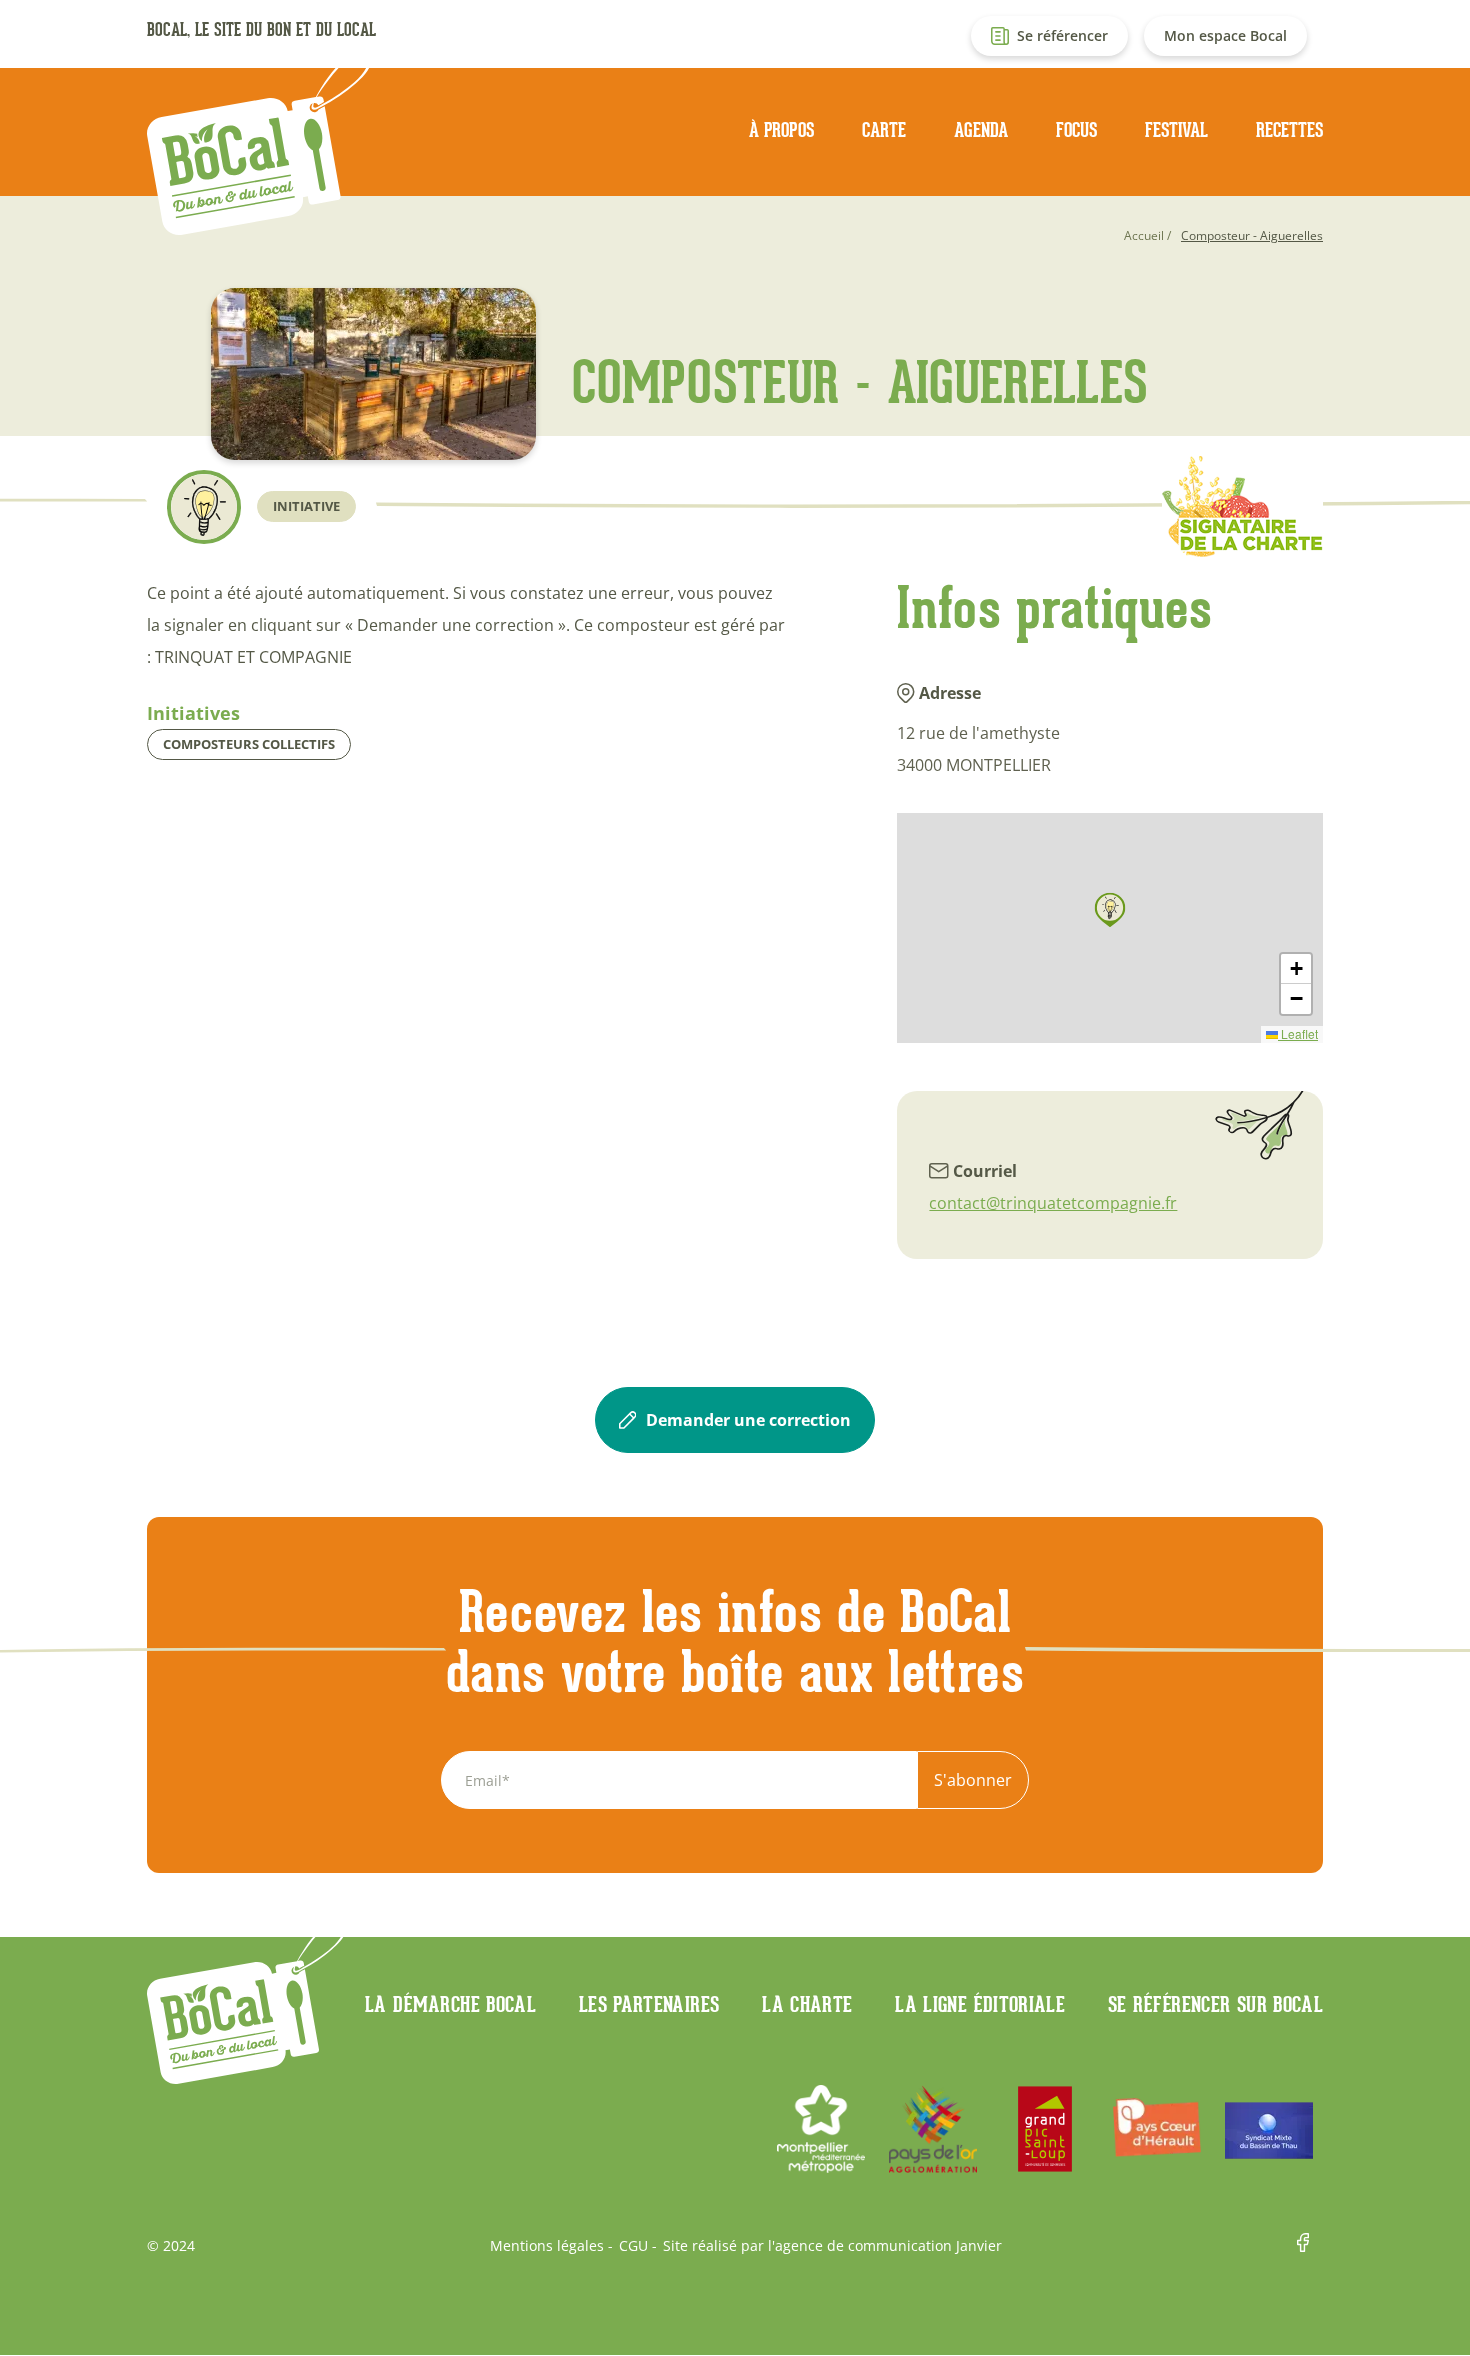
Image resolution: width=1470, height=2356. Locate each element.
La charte (807, 2004)
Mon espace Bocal (1225, 35)
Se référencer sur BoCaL (1215, 2004)
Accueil (1144, 235)
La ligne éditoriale (980, 2004)
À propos (781, 130)
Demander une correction (748, 1420)
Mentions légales (547, 2246)
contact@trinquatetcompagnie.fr (1053, 1203)
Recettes (1289, 130)
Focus (1076, 130)
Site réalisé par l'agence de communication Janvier (832, 2246)
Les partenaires (649, 2004)
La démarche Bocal (450, 2004)
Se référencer (1062, 35)
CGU (633, 2246)
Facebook (1310, 2246)
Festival (1176, 130)
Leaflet (1298, 1033)
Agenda (981, 130)
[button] (1110, 910)
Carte (884, 130)
